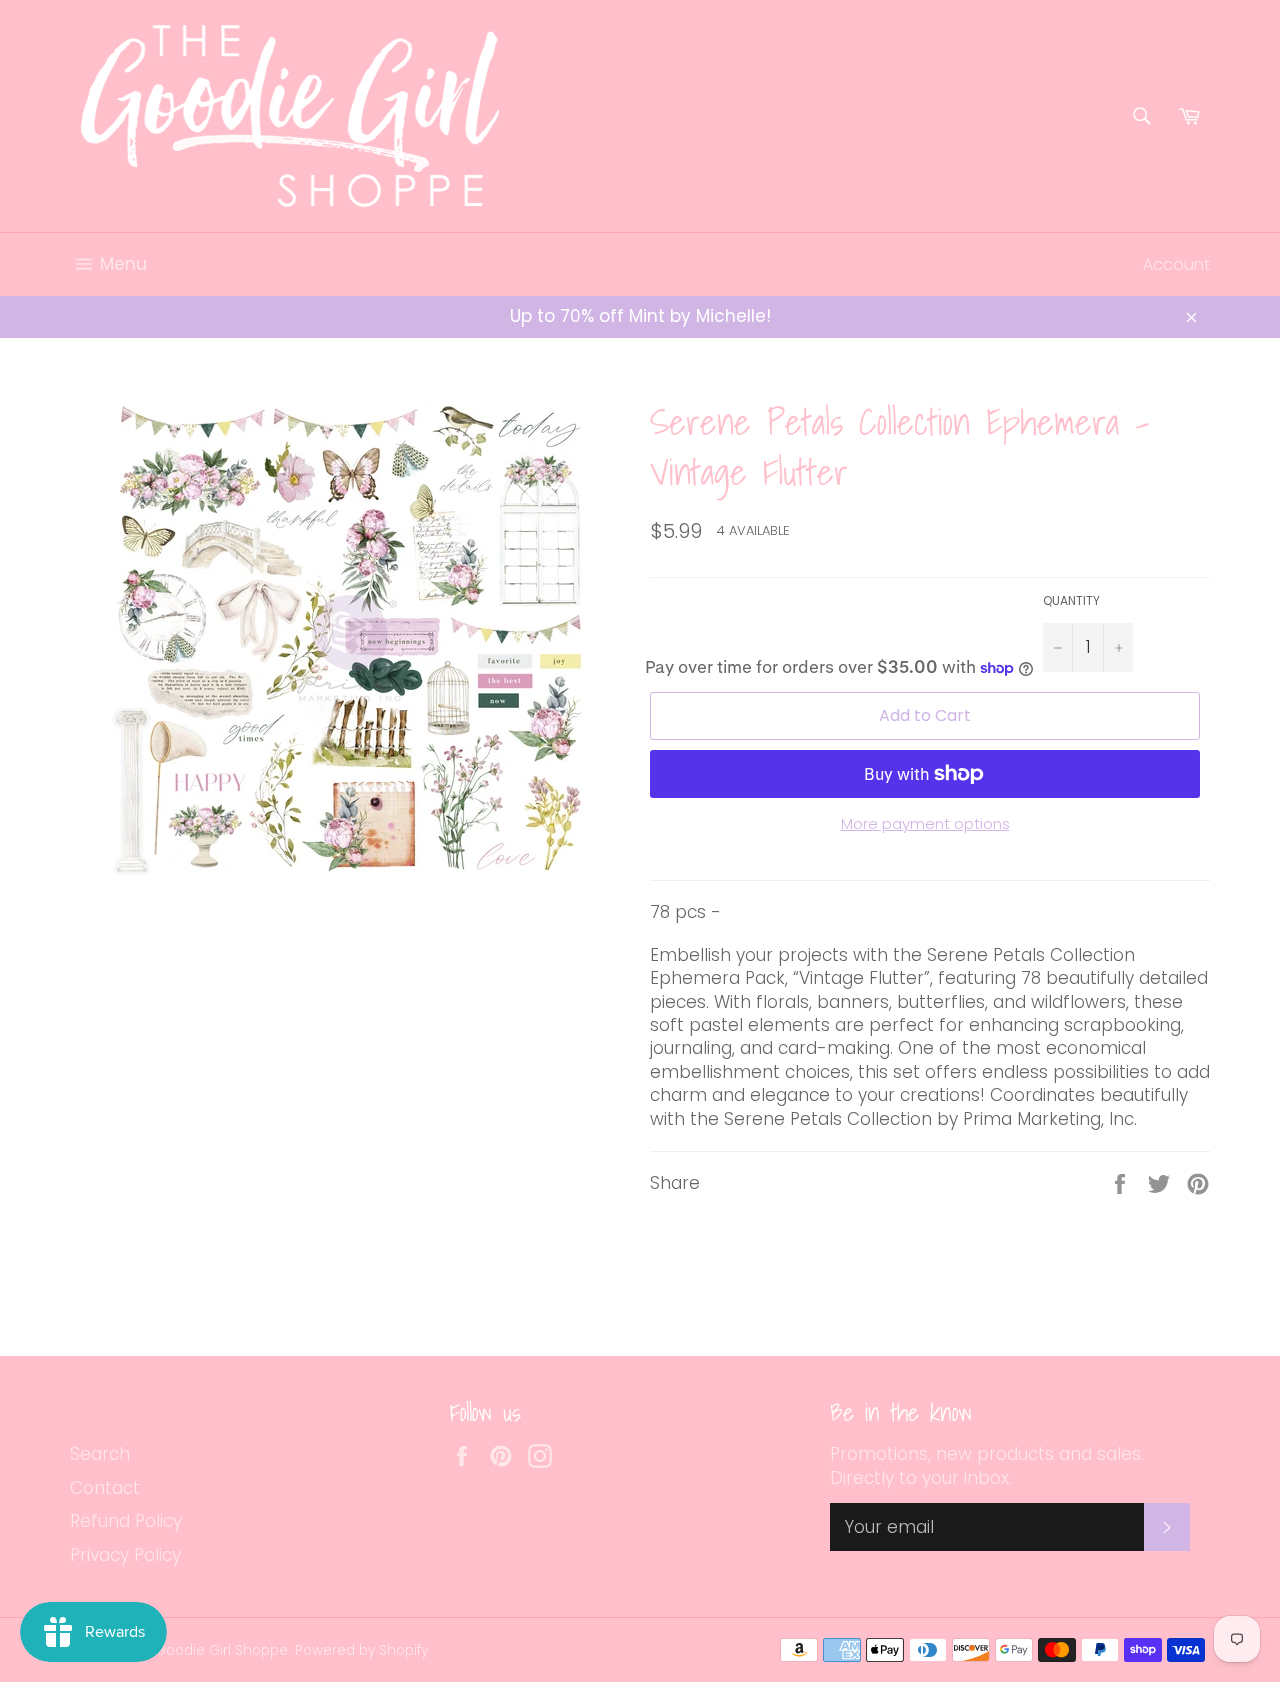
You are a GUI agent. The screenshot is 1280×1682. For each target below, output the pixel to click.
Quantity (1071, 601)
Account (1176, 264)
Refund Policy (126, 1521)
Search (100, 1454)
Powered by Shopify (361, 1650)
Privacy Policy (125, 1555)
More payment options (925, 824)
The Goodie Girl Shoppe (207, 1650)
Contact (105, 1488)
